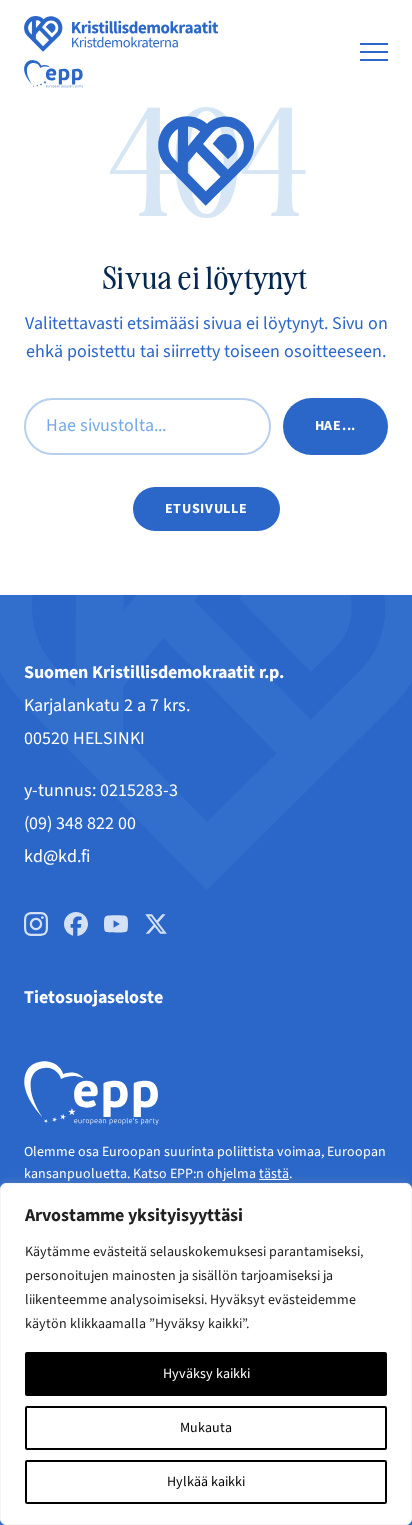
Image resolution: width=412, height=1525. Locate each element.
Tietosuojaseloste (93, 997)
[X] (156, 924)
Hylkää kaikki (206, 1482)
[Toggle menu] (374, 52)
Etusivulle (206, 509)
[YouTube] (116, 924)
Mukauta (206, 1428)
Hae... (335, 426)
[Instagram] (36, 924)
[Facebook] (76, 924)
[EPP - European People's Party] (53, 74)
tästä (274, 1174)
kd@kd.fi (57, 856)
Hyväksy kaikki (206, 1374)
